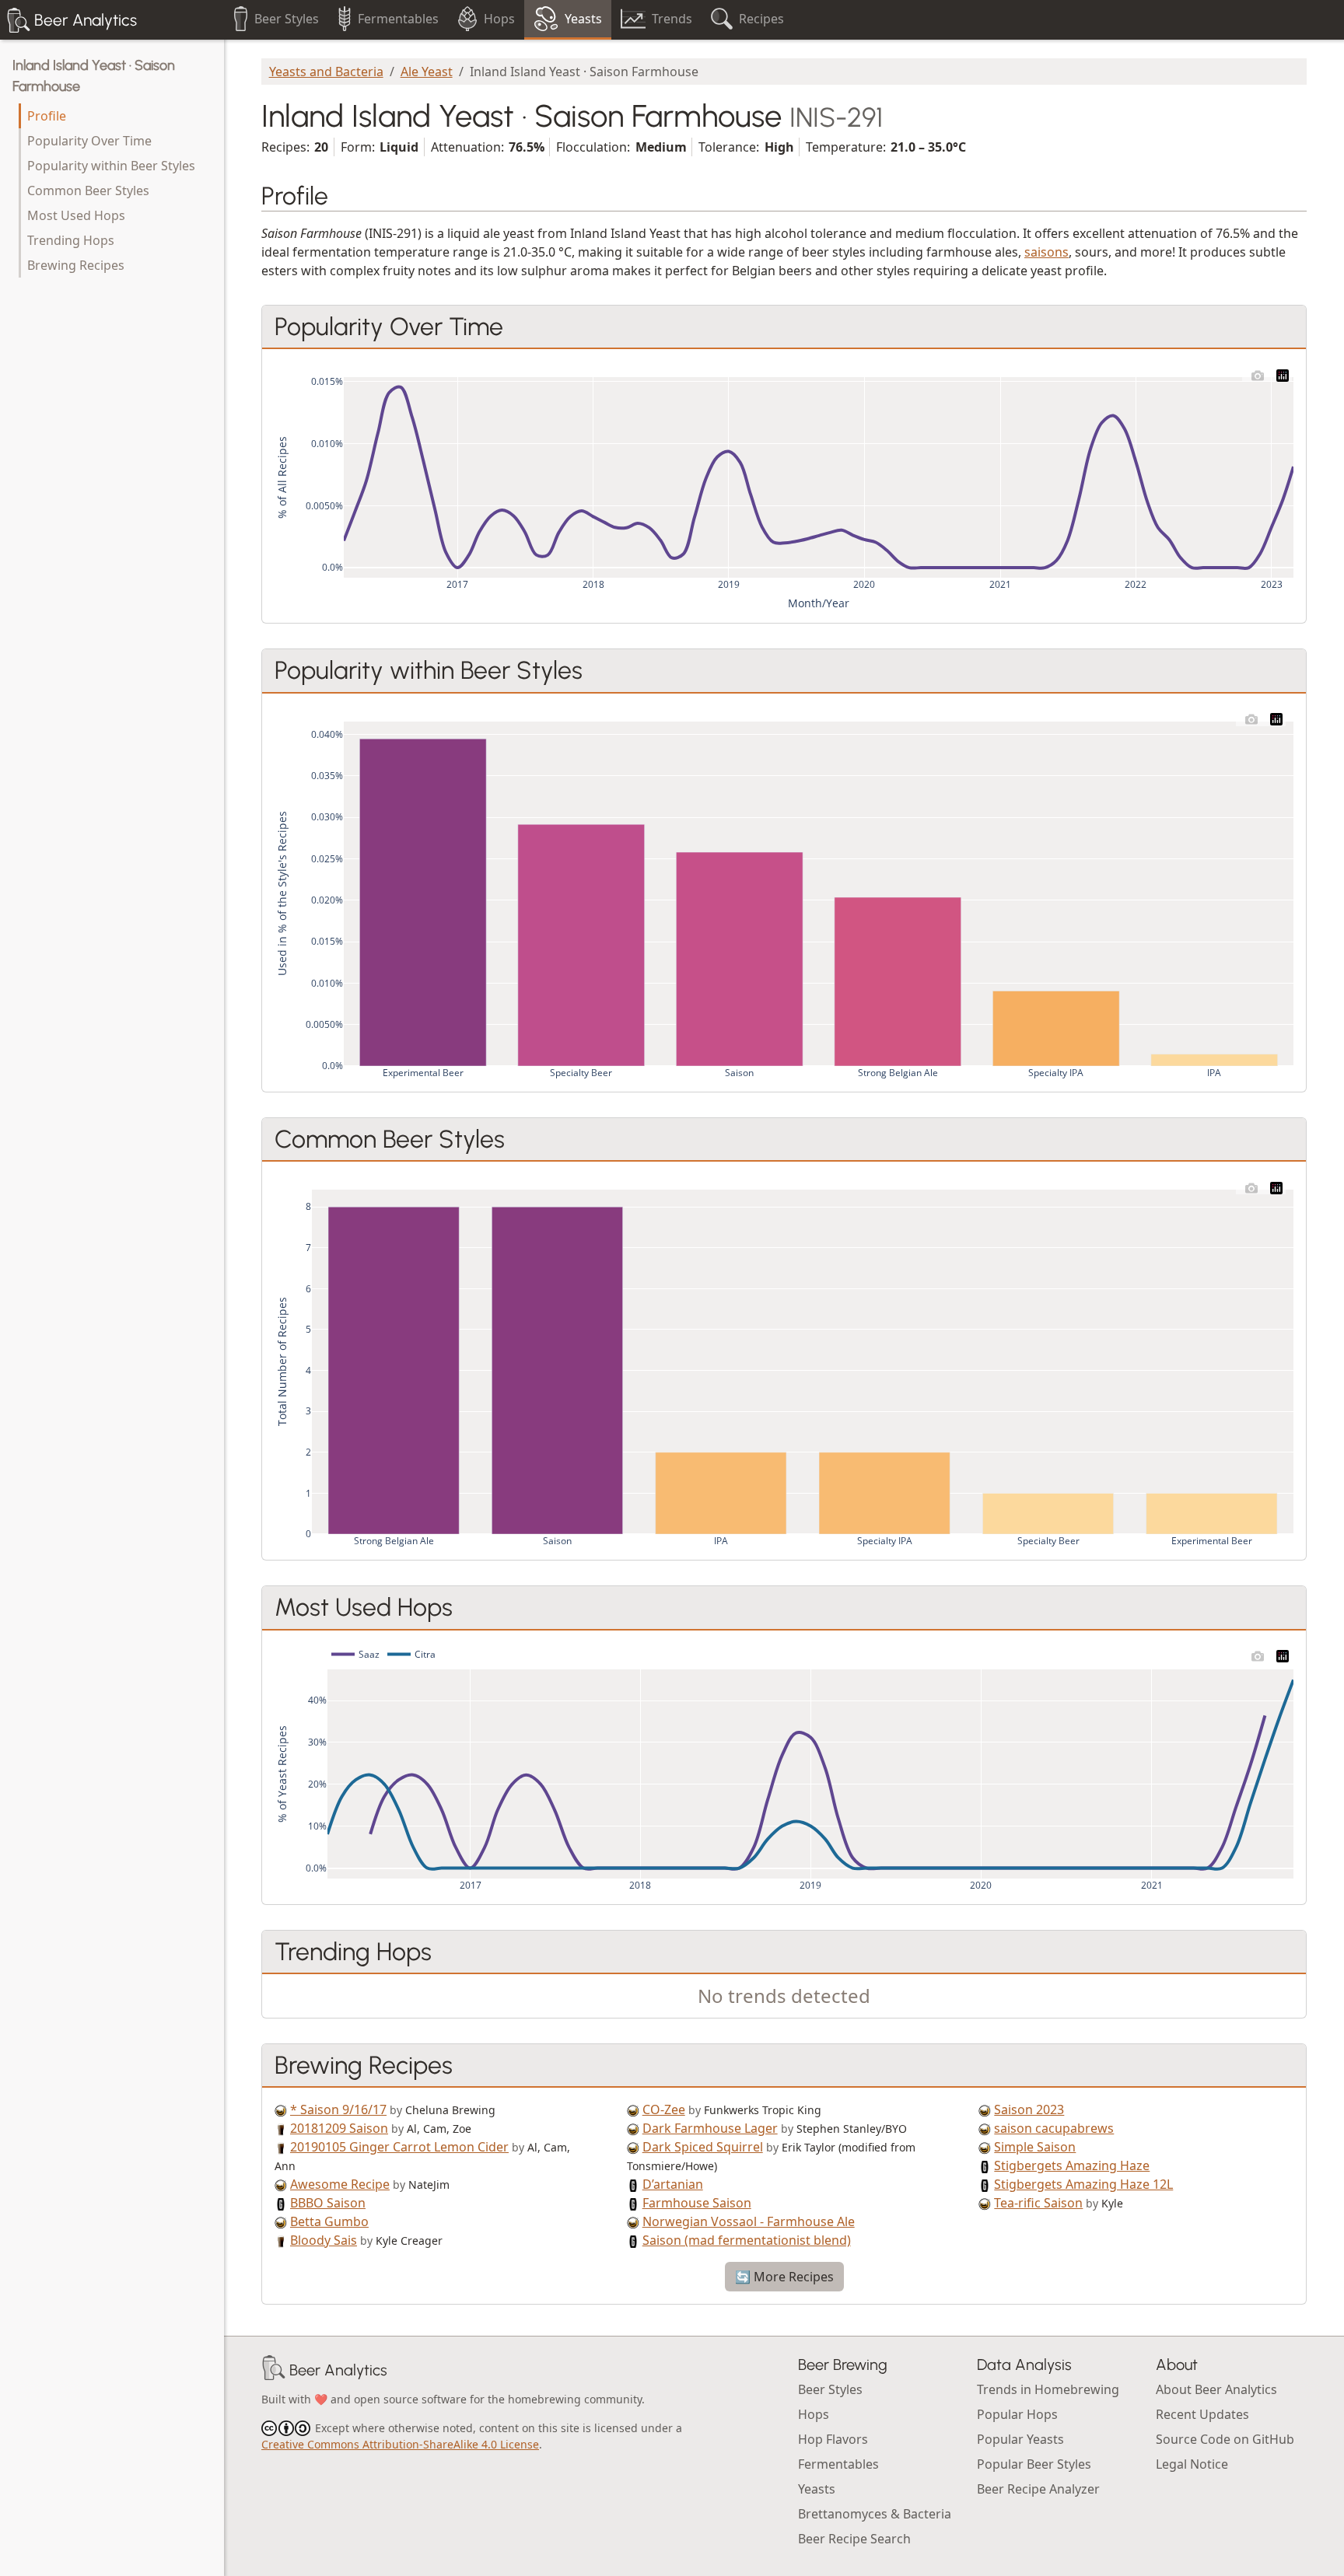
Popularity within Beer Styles (111, 166)
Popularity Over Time (89, 141)
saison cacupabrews (1054, 2128)
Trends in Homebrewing (1048, 2389)
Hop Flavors (833, 2439)
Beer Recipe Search (854, 2539)
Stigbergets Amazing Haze (1072, 2165)
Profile (47, 116)
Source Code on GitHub (1225, 2439)
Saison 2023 (1029, 2109)
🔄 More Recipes (784, 2277)
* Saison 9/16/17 (338, 2109)
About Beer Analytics (1216, 2389)
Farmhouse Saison (697, 2203)
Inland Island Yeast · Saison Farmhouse (94, 76)
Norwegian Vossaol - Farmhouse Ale (749, 2221)
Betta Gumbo (329, 2221)
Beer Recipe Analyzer (1038, 2489)
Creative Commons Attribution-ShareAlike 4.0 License (400, 2444)
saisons (1046, 252)
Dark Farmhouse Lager (710, 2128)
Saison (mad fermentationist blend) (747, 2240)
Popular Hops (1017, 2414)
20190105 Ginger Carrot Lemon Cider (399, 2147)
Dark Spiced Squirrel (703, 2147)
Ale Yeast (427, 72)
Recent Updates (1202, 2414)
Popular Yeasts (1020, 2439)
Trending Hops (71, 240)
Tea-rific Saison (1038, 2203)
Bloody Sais (324, 2240)
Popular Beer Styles (1034, 2464)
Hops (814, 2414)
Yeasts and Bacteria (326, 72)
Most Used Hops (76, 215)
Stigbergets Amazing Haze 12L (1083, 2184)
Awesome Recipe (340, 2184)
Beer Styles (830, 2389)
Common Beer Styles (88, 190)
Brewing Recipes (76, 265)
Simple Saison (1035, 2147)
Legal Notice (1192, 2464)
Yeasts (817, 2489)
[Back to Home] (274, 2370)
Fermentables (838, 2464)
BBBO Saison (328, 2203)
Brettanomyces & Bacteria (875, 2514)
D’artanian (673, 2184)
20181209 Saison (339, 2128)
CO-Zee (664, 2109)
